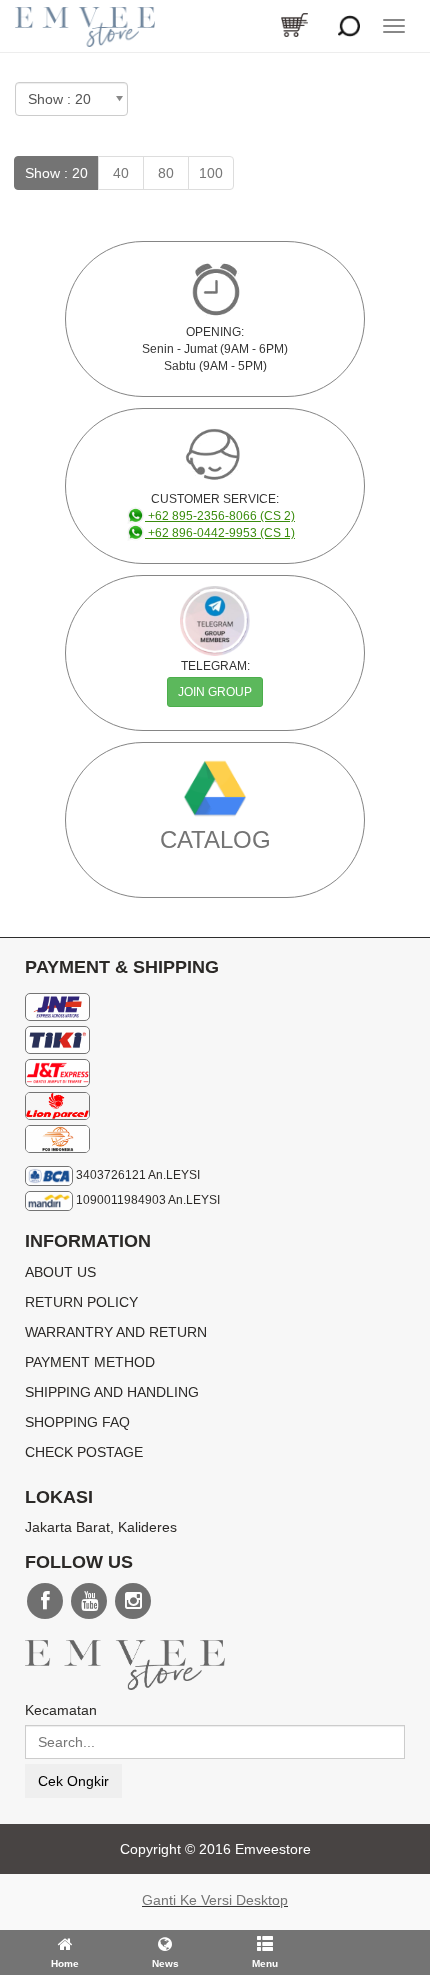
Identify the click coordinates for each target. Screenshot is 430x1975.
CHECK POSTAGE (84, 1452)
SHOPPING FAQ (77, 1422)
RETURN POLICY (81, 1302)
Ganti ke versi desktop (215, 1900)
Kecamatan (61, 1710)
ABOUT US (60, 1272)
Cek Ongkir (73, 1781)
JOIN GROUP (215, 692)
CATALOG (215, 839)
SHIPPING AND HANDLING (112, 1392)
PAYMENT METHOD (90, 1362)
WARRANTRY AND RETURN (116, 1332)
